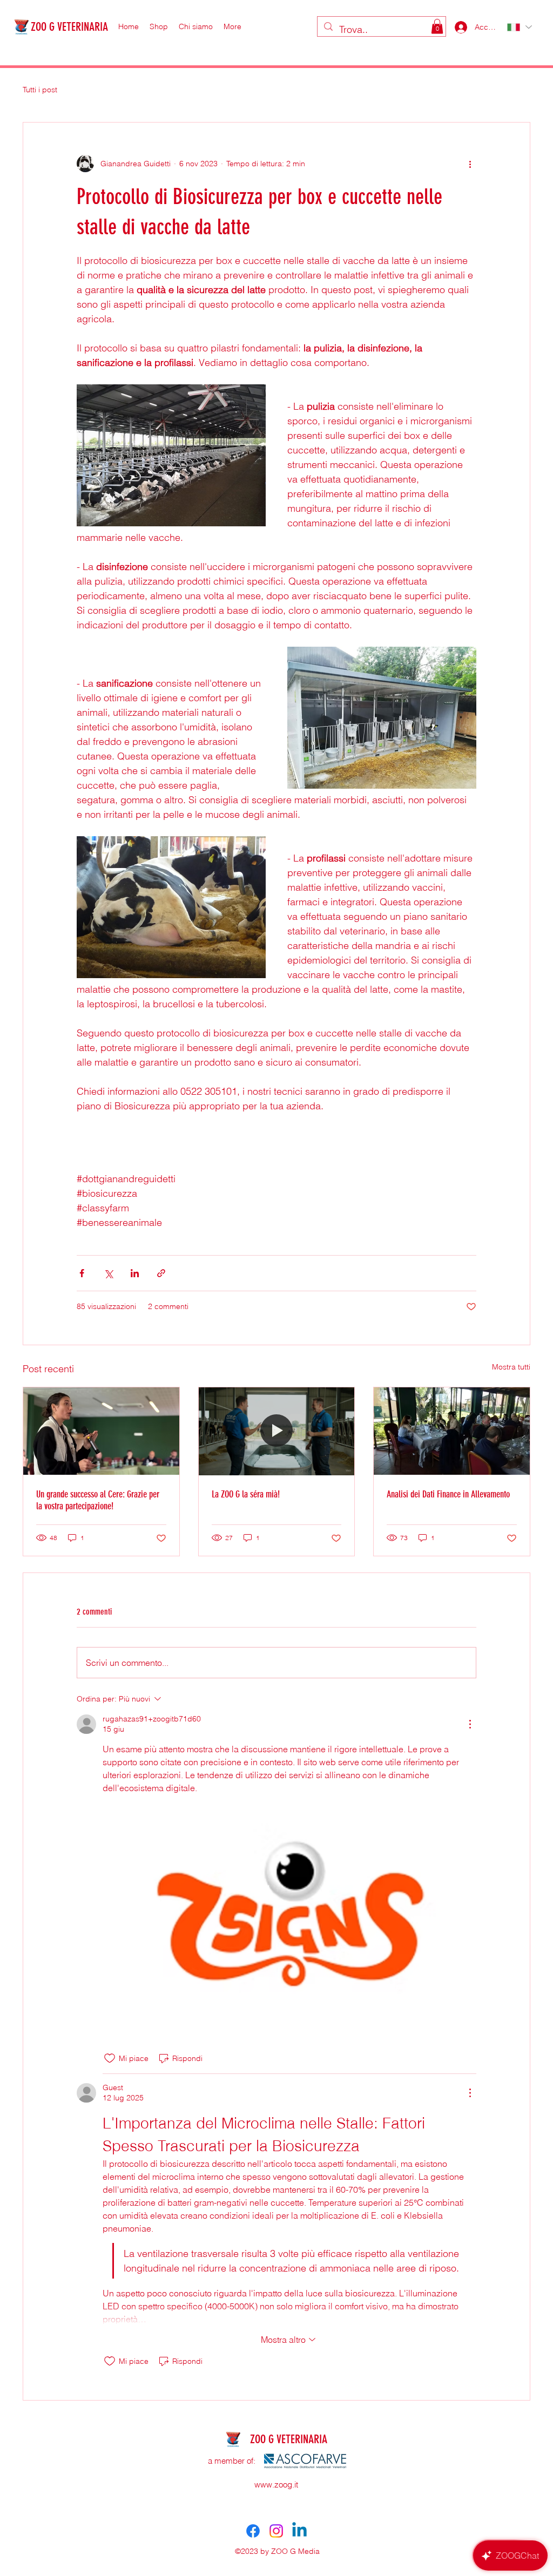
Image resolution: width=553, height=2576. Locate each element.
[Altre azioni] (470, 164)
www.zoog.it (276, 2485)
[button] (437, 26)
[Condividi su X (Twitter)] (108, 1273)
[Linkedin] (299, 2531)
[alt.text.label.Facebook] (253, 2531)
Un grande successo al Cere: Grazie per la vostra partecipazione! (98, 1500)
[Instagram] (276, 2531)
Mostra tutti (511, 1367)
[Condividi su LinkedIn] (135, 1273)
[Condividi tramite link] (161, 1273)
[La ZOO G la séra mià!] (277, 1431)
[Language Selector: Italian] (519, 27)
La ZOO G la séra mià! (246, 1494)
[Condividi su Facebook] (82, 1273)
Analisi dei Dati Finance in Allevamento (448, 1494)
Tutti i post (40, 90)
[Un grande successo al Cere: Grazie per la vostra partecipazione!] (101, 1431)
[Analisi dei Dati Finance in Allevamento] (452, 1431)
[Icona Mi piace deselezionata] (110, 2058)
